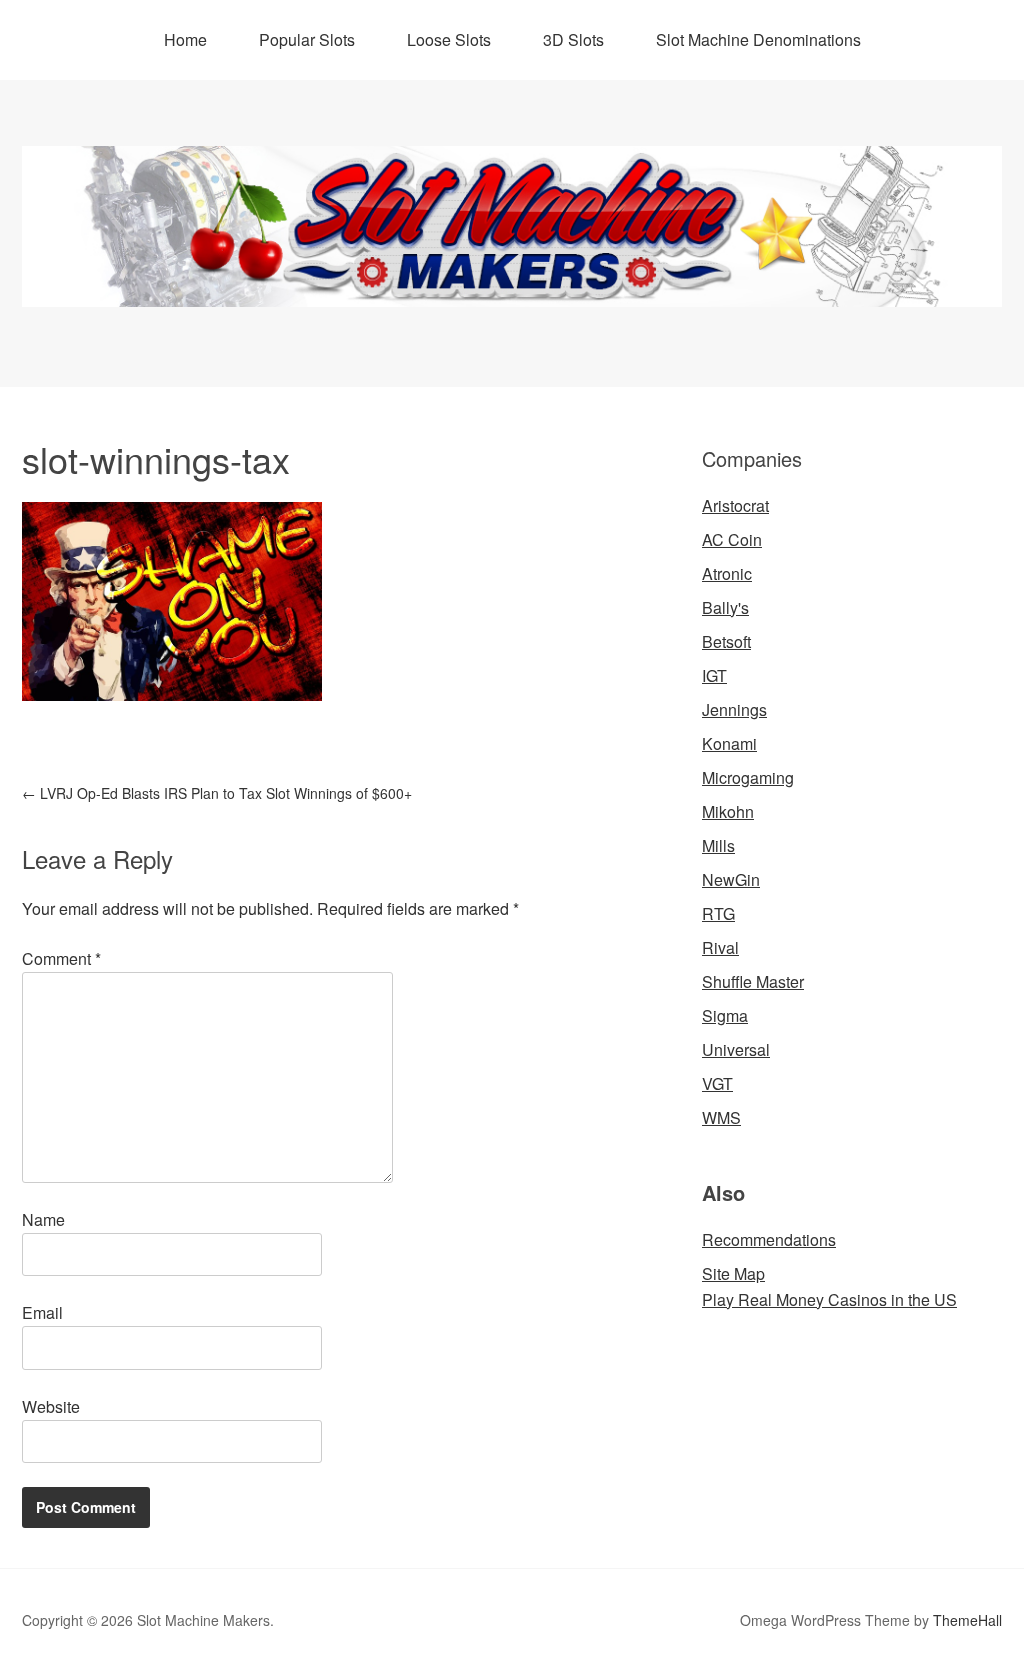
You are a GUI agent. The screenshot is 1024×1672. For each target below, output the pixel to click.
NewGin (731, 879)
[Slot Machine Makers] (512, 288)
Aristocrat (735, 505)
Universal (736, 1049)
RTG (718, 913)
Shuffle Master (753, 981)
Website (51, 1406)
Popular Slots (307, 39)
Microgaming (748, 777)
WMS (721, 1117)
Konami (729, 743)
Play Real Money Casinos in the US (829, 1299)
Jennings (734, 709)
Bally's (725, 607)
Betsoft (726, 641)
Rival (720, 947)
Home (185, 39)
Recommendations (769, 1239)
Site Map (733, 1273)
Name (43, 1219)
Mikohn (728, 811)
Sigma (725, 1015)
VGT (717, 1083)
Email (42, 1312)
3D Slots (573, 39)
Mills (718, 845)
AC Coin (732, 539)
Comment (61, 958)
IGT (714, 675)
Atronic (727, 573)
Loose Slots (449, 39)
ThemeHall (967, 1620)
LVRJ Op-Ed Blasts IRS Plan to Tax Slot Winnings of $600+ (217, 793)
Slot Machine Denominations (758, 39)
